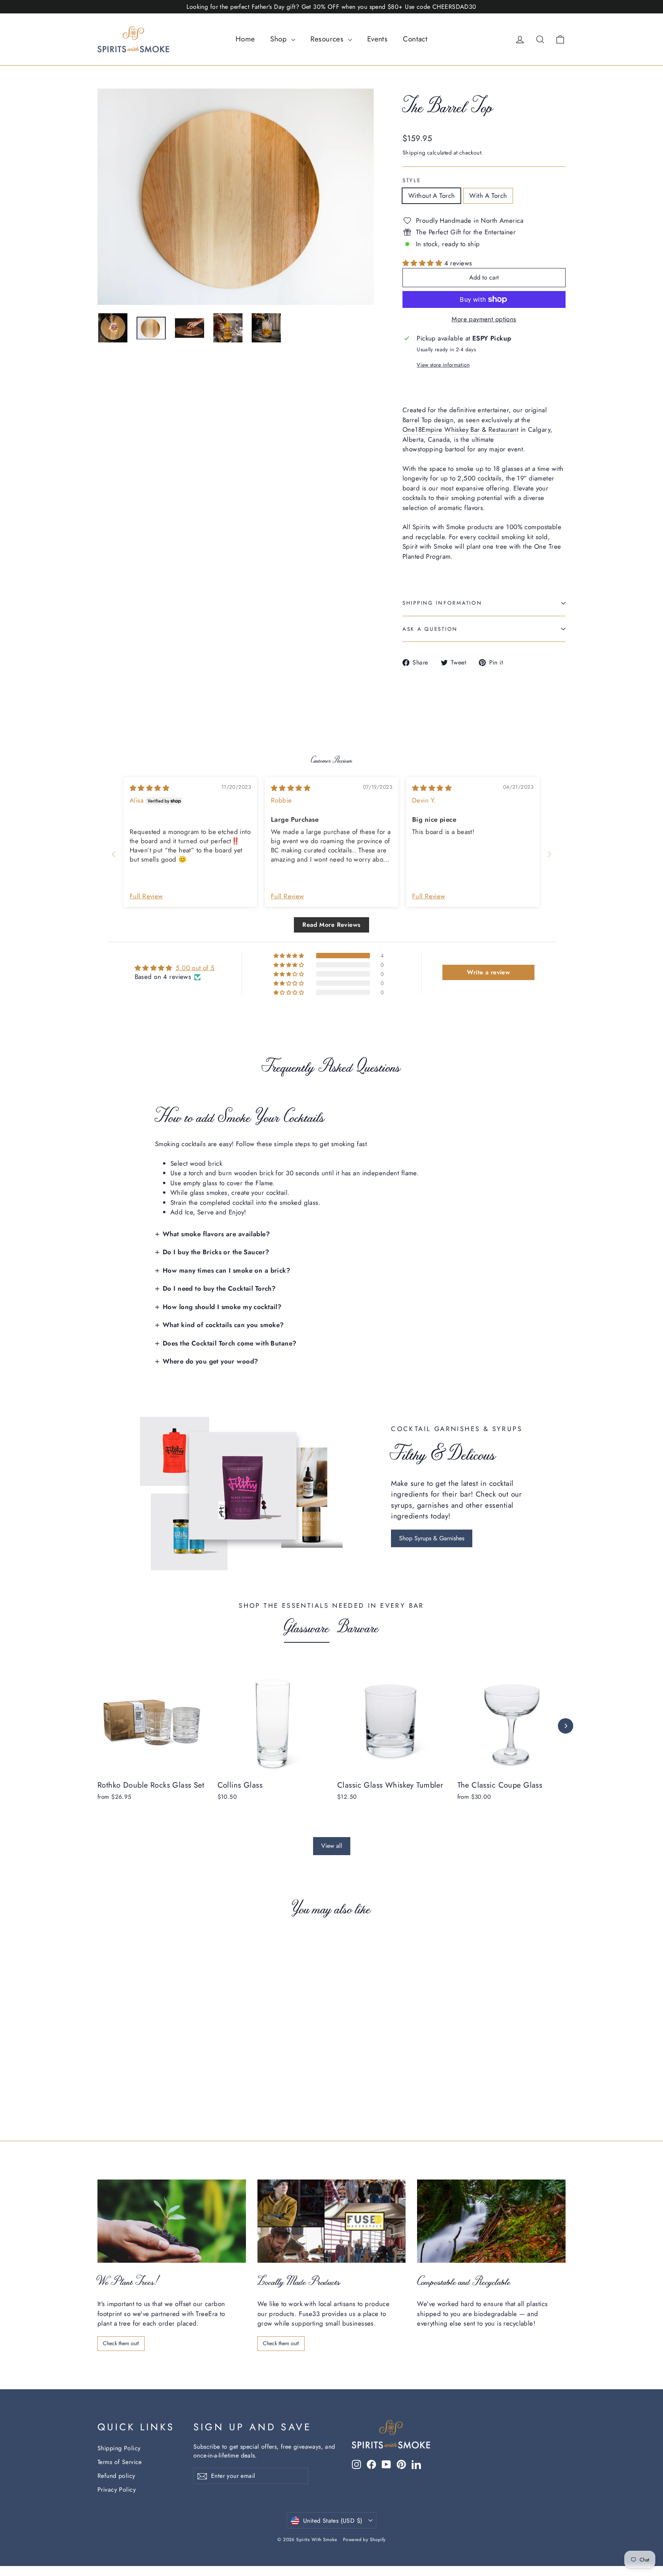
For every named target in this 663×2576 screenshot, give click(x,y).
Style (412, 180)
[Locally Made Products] (332, 2221)
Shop (280, 39)
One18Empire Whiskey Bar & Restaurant (460, 429)
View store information (443, 365)
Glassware (307, 1627)
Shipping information (442, 603)
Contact (415, 39)
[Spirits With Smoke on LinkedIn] (416, 2464)
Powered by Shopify (364, 2540)
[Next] (566, 1726)
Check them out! (121, 2343)
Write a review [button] (488, 972)
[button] (423, 263)
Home (245, 39)
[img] (149, 788)
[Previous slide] (114, 854)
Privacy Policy (117, 2490)
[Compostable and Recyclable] (491, 2221)
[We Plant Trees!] (172, 2221)
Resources (328, 39)
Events (378, 39)
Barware (358, 1627)
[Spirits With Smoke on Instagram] (356, 2464)
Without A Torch (431, 196)
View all (332, 1846)
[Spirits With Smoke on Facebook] (371, 2464)
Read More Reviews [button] (331, 925)
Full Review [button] (146, 896)
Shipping (414, 153)
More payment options (484, 319)
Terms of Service (120, 2462)
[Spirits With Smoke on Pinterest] (401, 2464)
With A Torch (488, 196)
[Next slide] (549, 854)
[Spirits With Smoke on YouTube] (386, 2464)
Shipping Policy (119, 2448)
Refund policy (116, 2476)
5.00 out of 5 (195, 968)
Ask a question (430, 629)
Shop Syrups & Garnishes (432, 1538)
